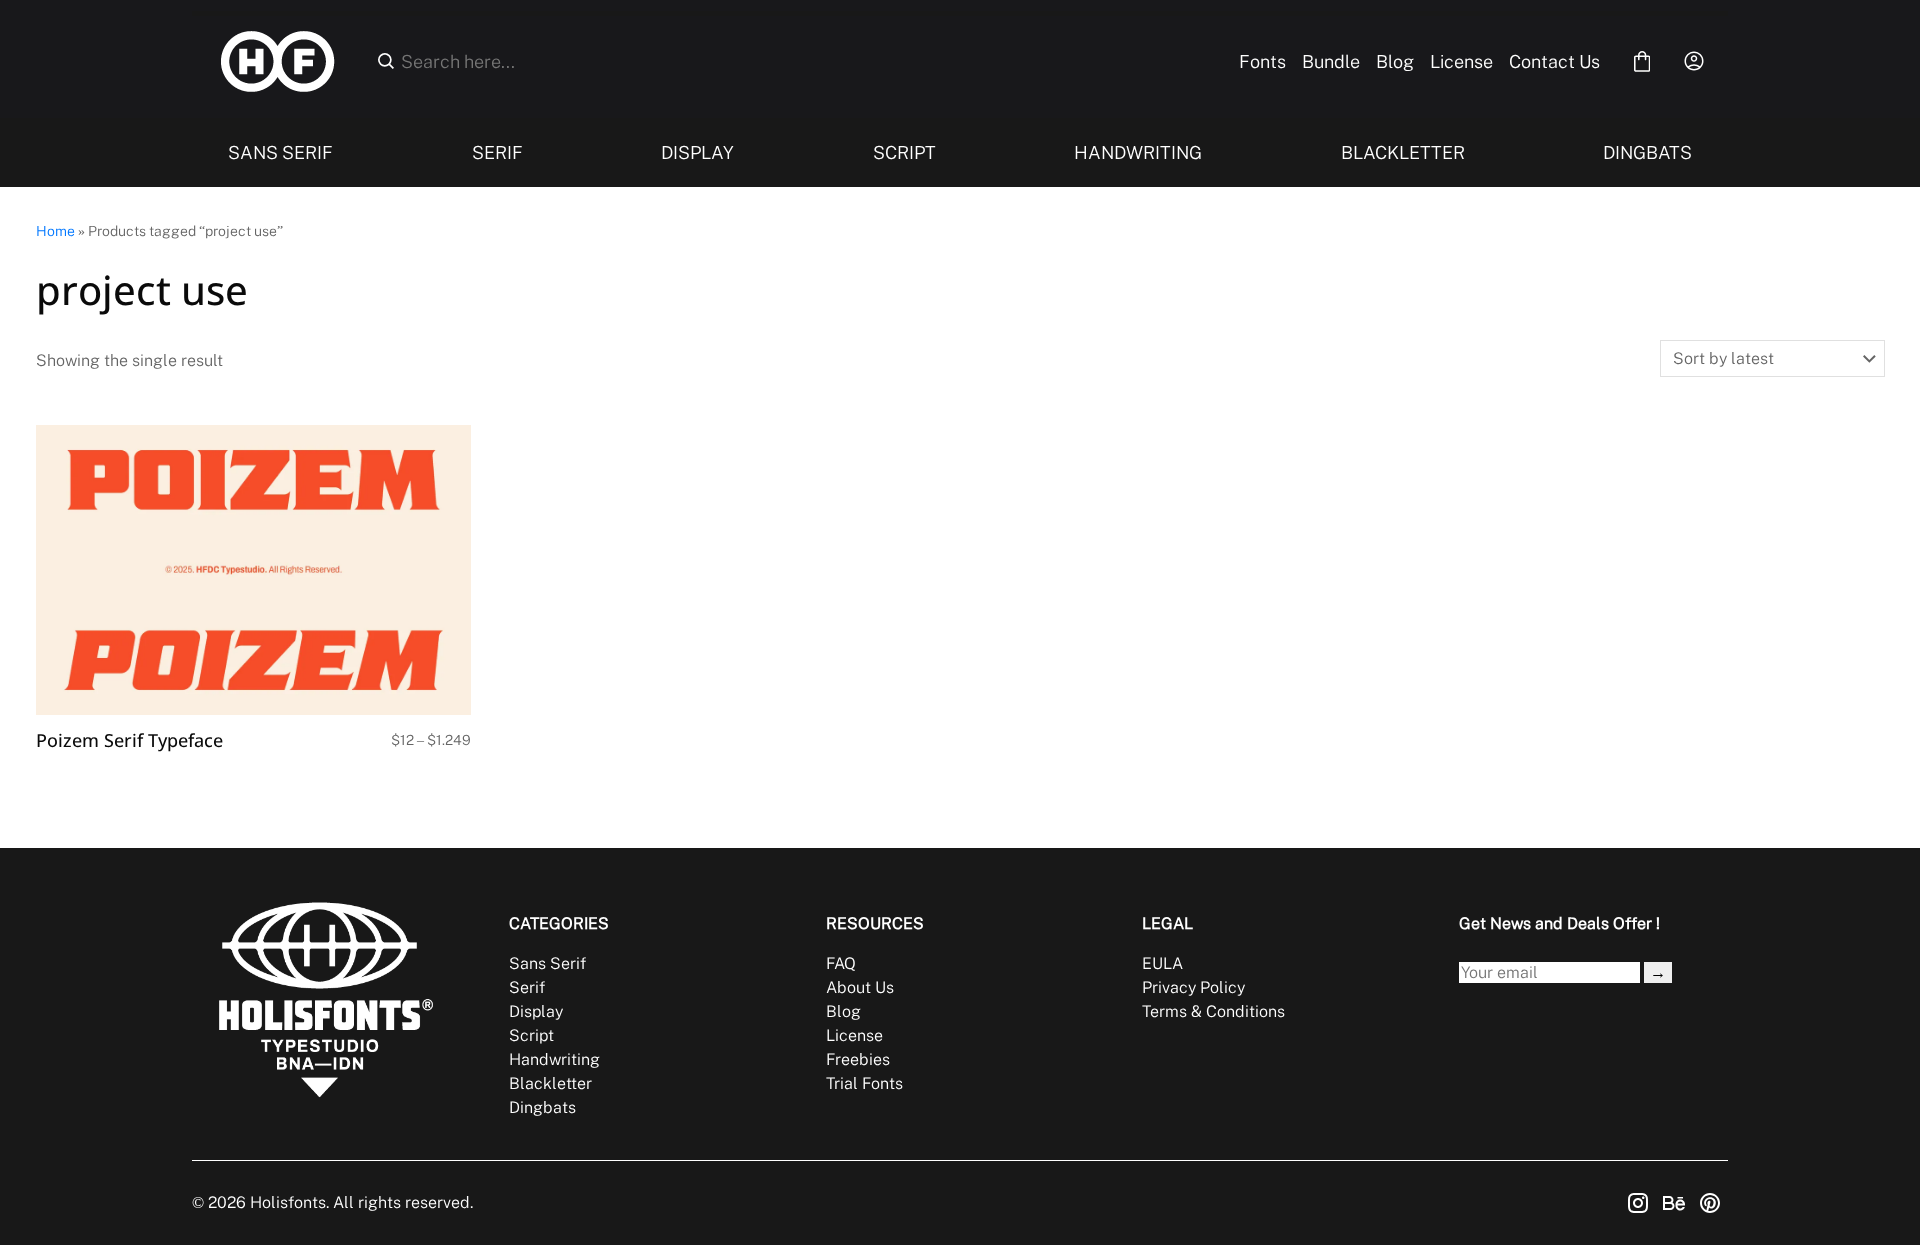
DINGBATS (1647, 152)
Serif (527, 987)
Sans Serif (547, 963)
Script (531, 1035)
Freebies (858, 1059)
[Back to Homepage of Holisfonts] (277, 61)
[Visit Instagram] (1638, 1203)
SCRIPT (904, 152)
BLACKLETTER (1403, 152)
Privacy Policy (1193, 987)
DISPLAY (697, 152)
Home (55, 231)
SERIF (497, 152)
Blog (1395, 61)
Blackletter (550, 1083)
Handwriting (554, 1059)
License (1461, 61)
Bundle (1331, 61)
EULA (1162, 963)
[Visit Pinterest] (1710, 1203)
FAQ (841, 963)
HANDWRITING (1138, 152)
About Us (860, 987)
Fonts (1262, 61)
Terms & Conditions (1213, 1011)
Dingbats (542, 1107)
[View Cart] (1642, 61)
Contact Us (1554, 61)
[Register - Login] (1694, 61)
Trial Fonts (864, 1083)
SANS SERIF (280, 152)
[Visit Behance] (1674, 1203)
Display (536, 1011)
